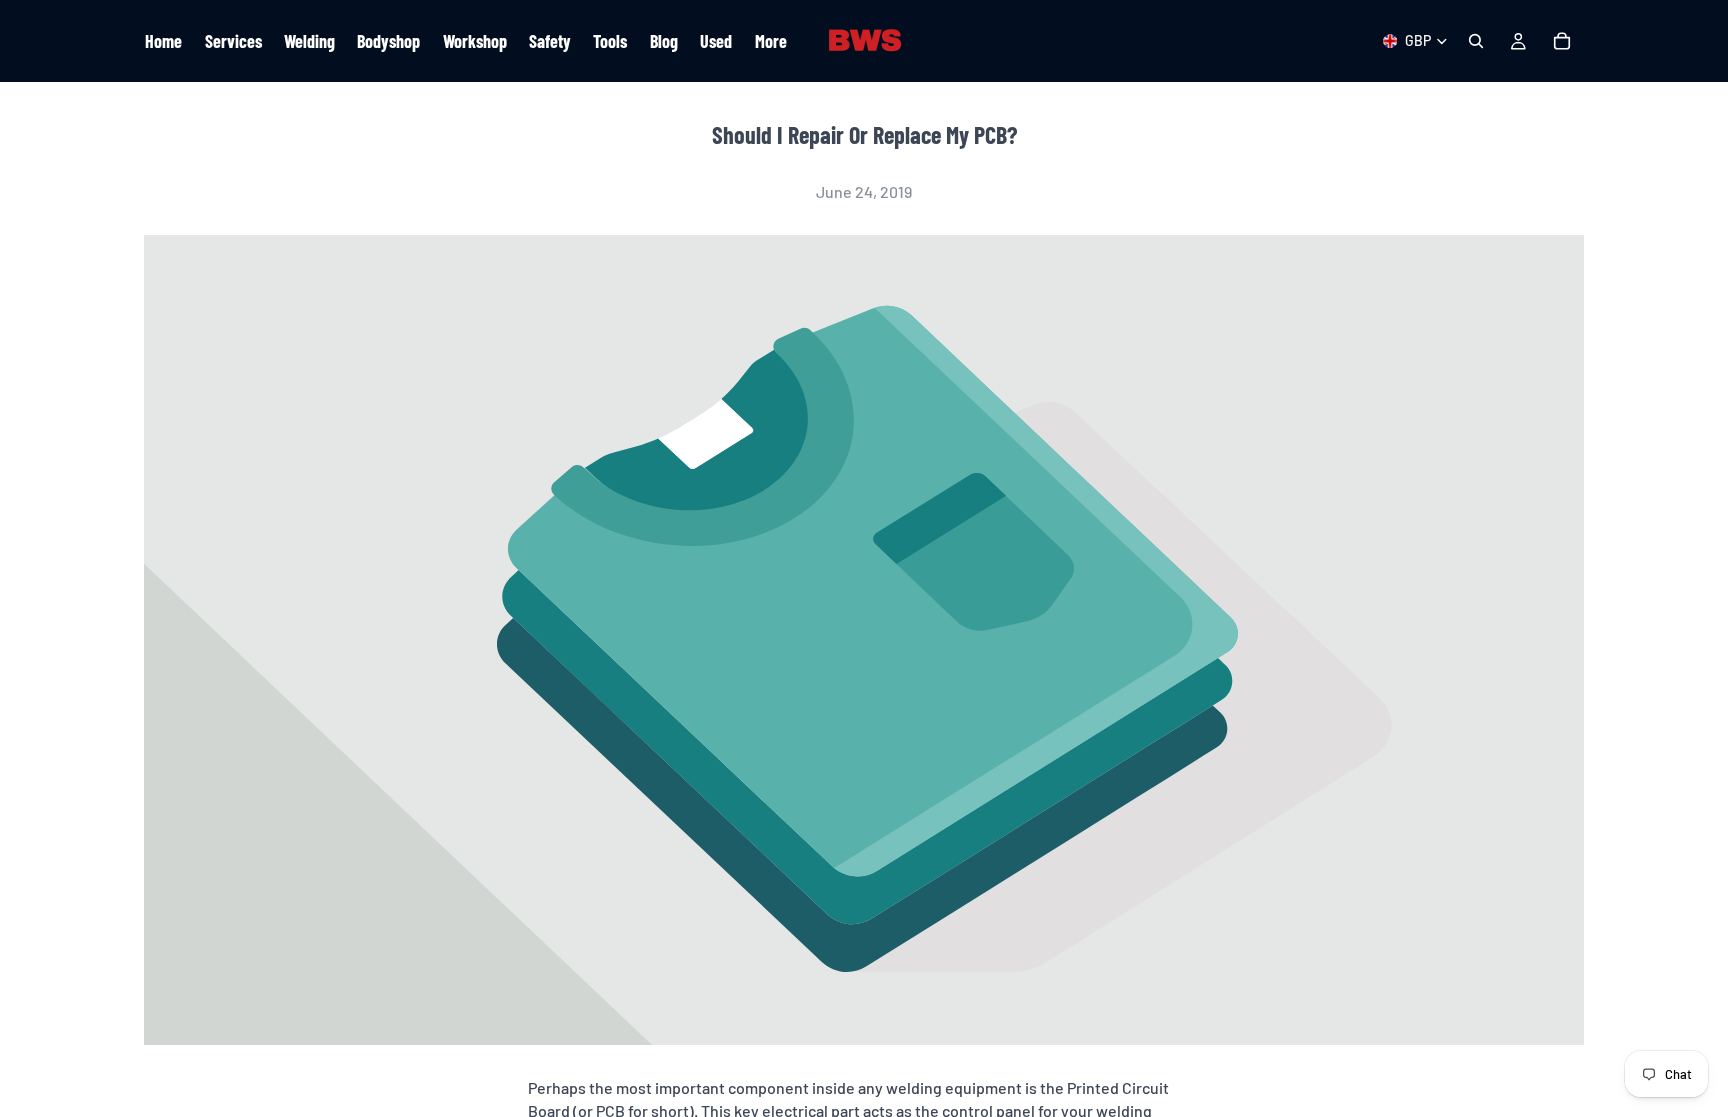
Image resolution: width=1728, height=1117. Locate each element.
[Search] (1476, 41)
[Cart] (1562, 41)
